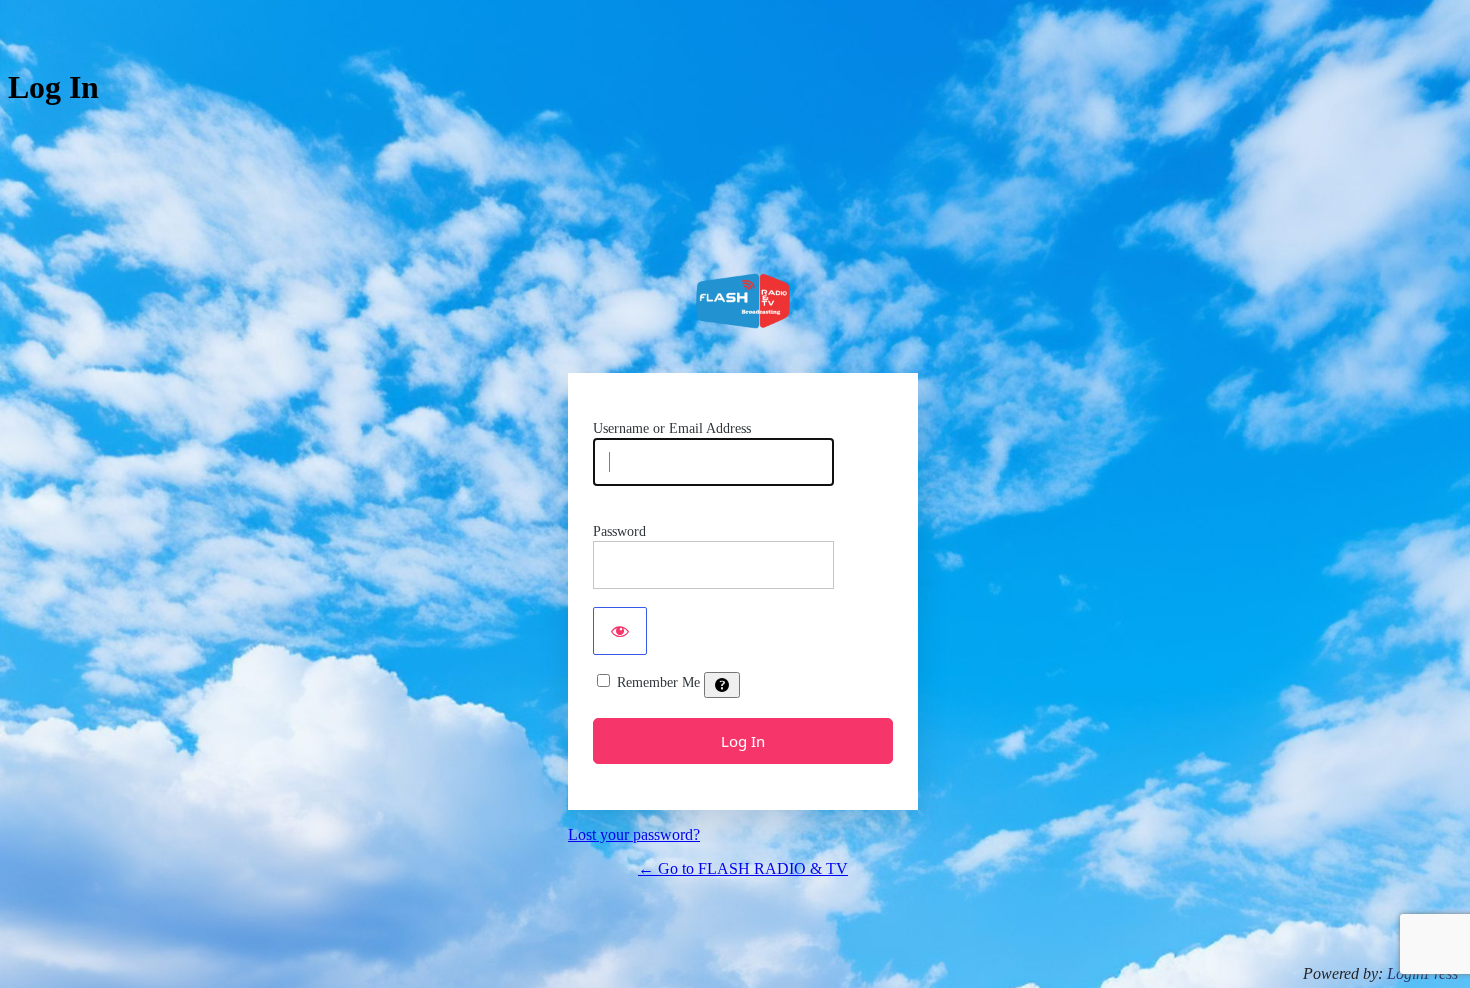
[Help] (722, 685)
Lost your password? (634, 834)
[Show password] (620, 631)
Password (619, 531)
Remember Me (658, 682)
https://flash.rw (743, 301)
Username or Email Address (672, 428)
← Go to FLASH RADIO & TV (743, 868)
